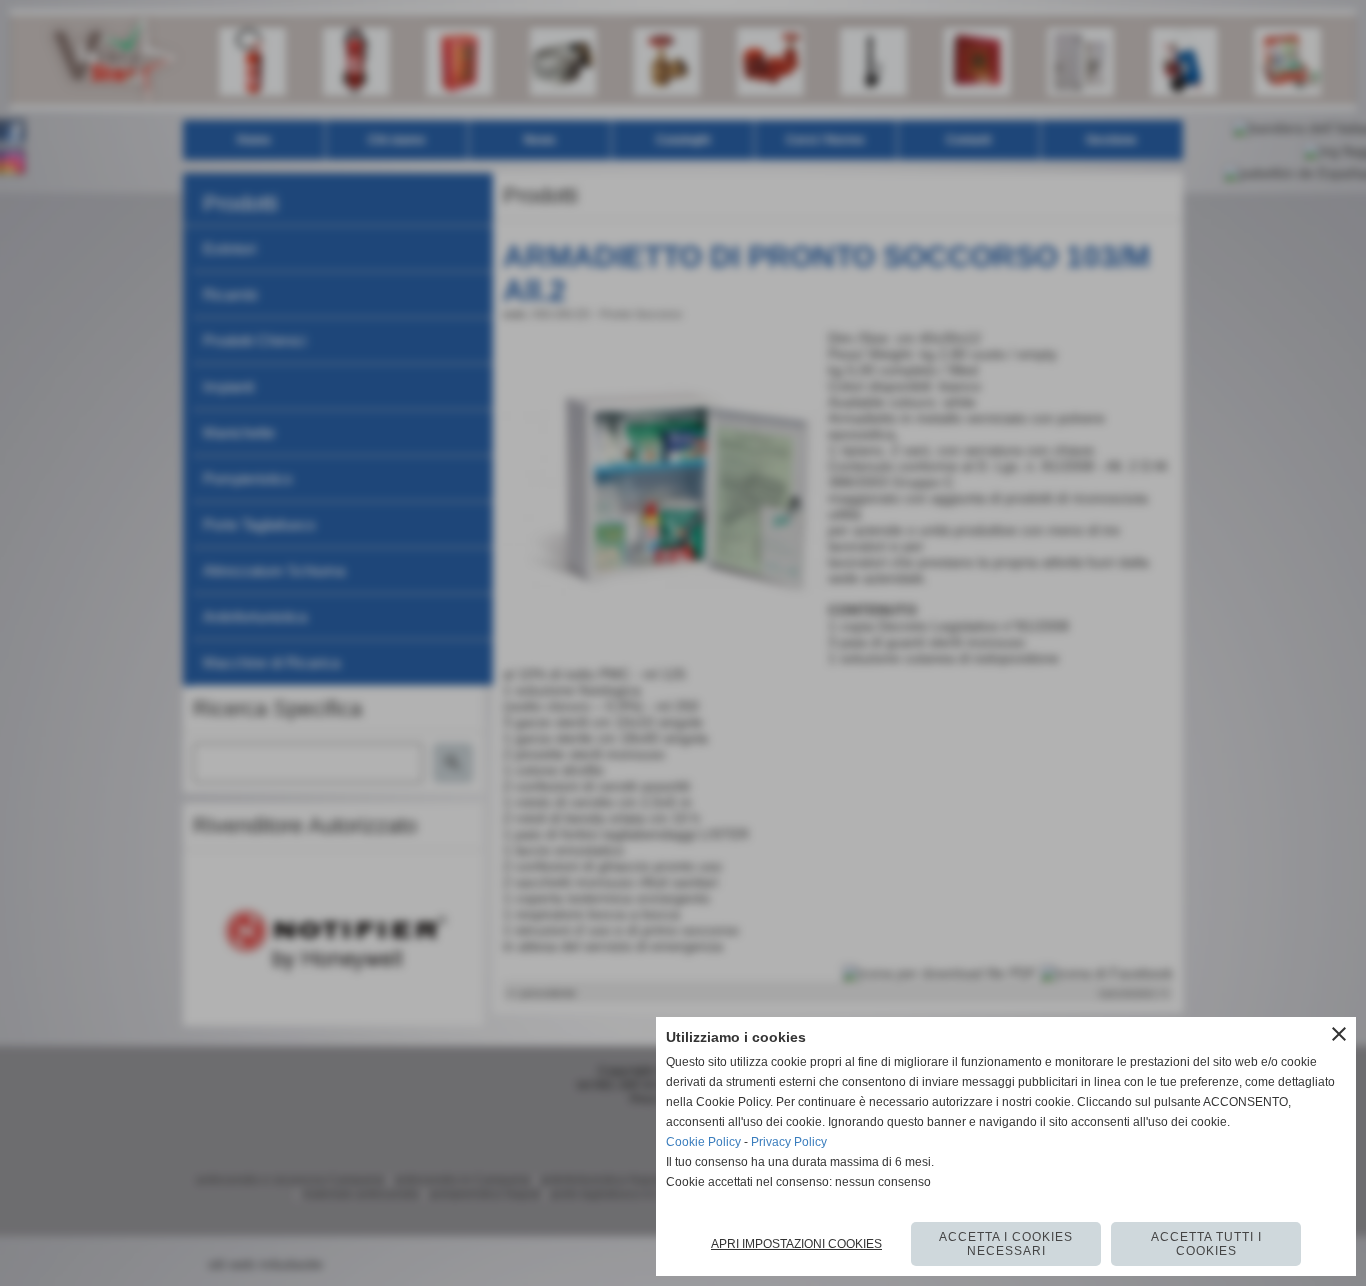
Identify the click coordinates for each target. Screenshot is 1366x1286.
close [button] (1339, 1034)
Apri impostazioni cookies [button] (796, 1244)
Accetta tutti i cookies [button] (1206, 1244)
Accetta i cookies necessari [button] (1006, 1244)
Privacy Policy (789, 1142)
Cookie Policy (703, 1142)
